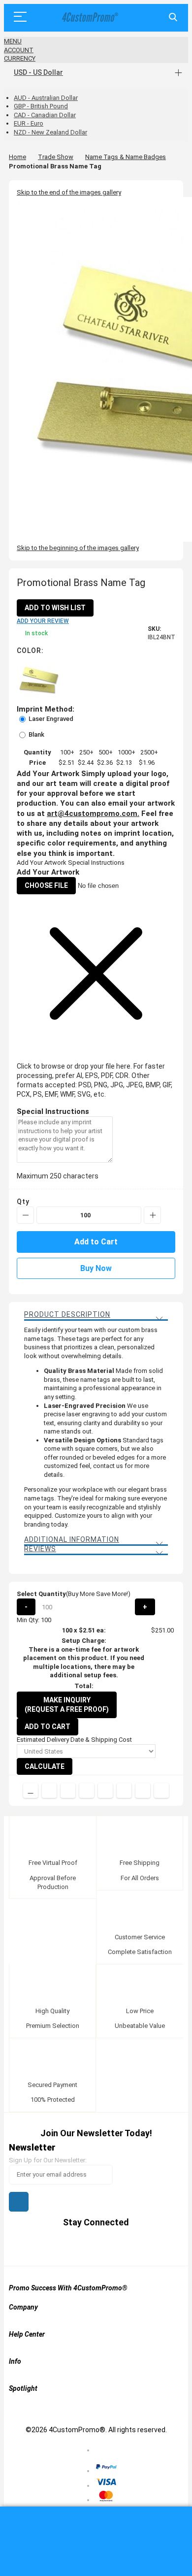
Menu (13, 41)
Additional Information (72, 1539)
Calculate (45, 1766)
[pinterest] (87, 2246)
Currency (20, 58)
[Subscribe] (19, 2202)
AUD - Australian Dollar (46, 98)
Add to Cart (48, 1727)
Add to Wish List (55, 608)
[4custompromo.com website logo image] (89, 17)
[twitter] (68, 2246)
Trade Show (56, 157)
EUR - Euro (29, 123)
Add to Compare (31, 1791)
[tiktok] (143, 2246)
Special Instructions (96, 863)
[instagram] (124, 2246)
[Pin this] (105, 1791)
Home (17, 157)
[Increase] (152, 1215)
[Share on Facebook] (49, 1791)
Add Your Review (43, 621)
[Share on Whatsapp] (124, 1791)
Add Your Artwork (42, 863)
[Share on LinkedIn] (87, 1791)
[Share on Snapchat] (143, 1791)
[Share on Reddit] (161, 1791)
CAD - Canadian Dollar (45, 115)
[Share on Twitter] (68, 1791)
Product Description (67, 1314)
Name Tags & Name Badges (126, 157)
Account (19, 50)
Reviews (40, 1549)
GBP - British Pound (41, 106)
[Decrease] (25, 1215)
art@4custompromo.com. (93, 814)
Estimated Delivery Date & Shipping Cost (74, 1740)
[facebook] (49, 2246)
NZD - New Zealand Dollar (50, 132)
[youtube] (106, 2246)
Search (173, 17)
